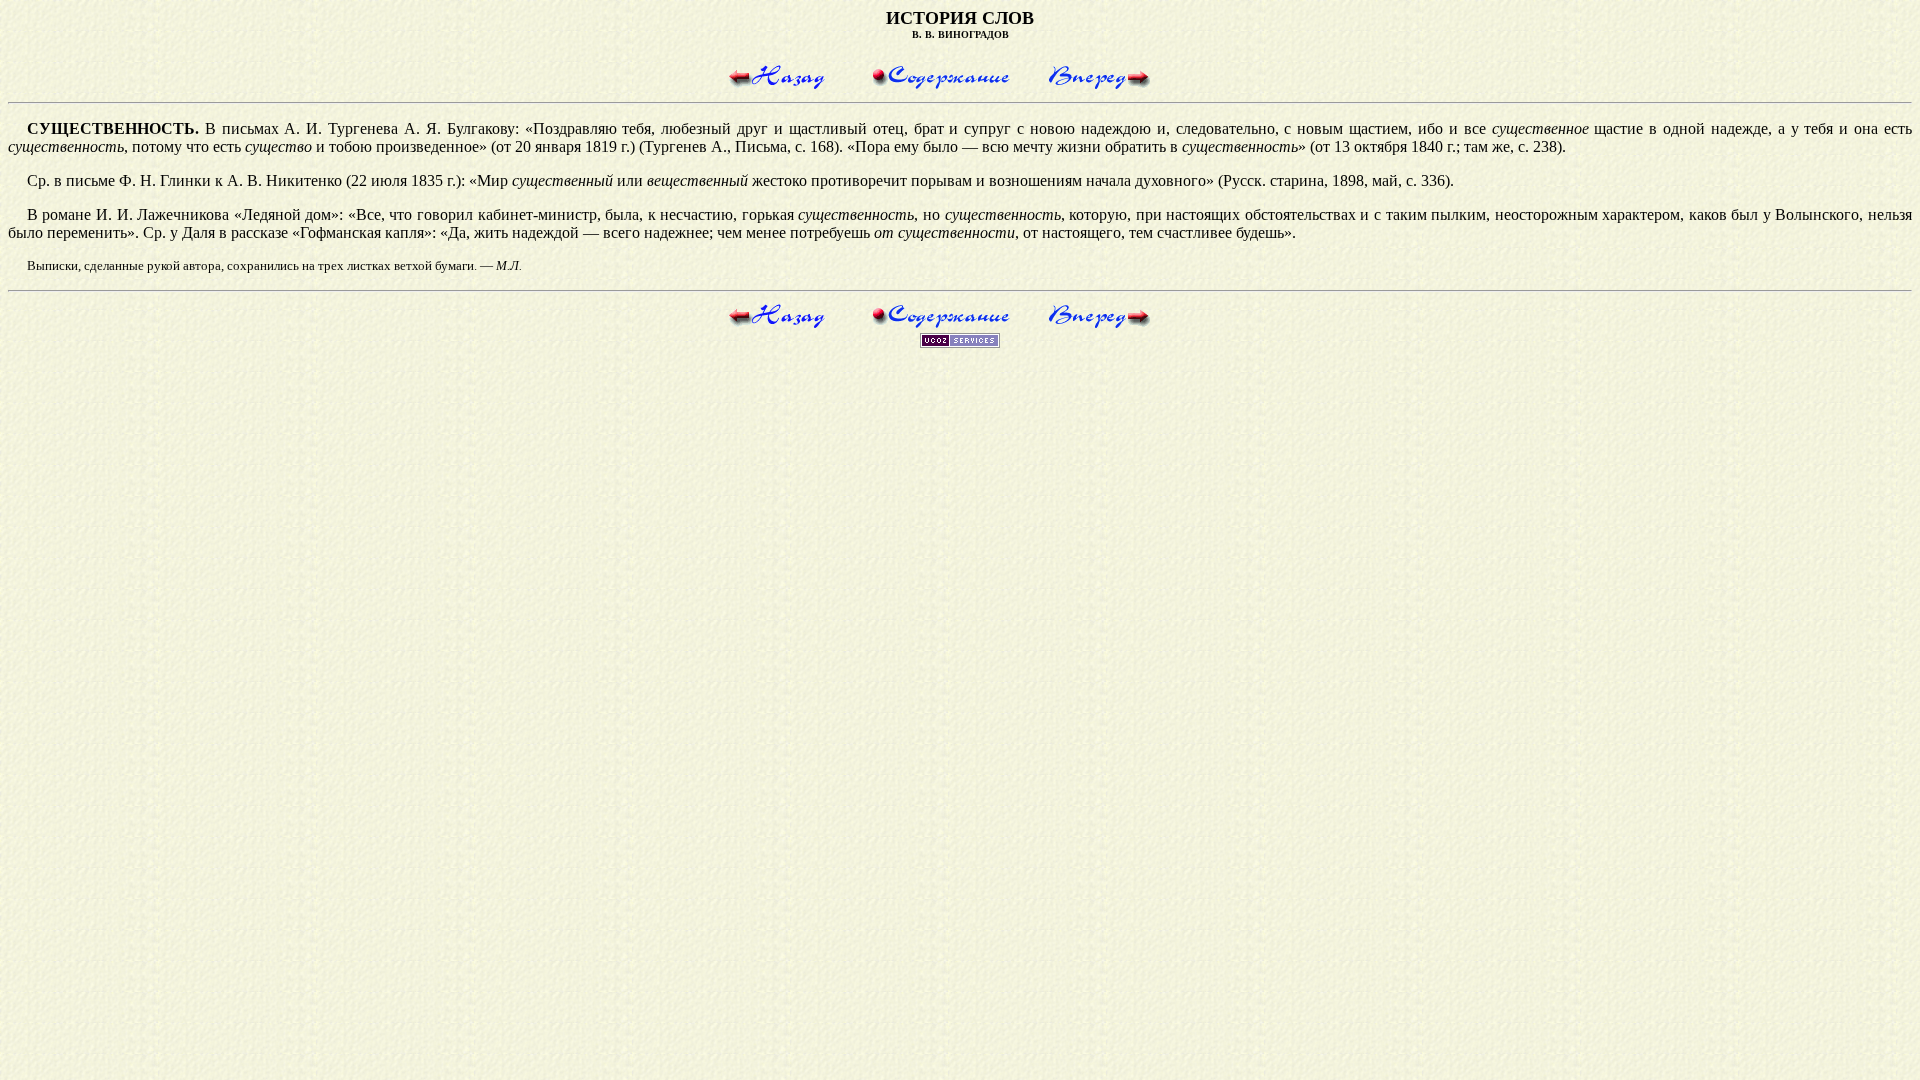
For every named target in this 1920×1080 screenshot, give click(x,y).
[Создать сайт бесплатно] (960, 342)
